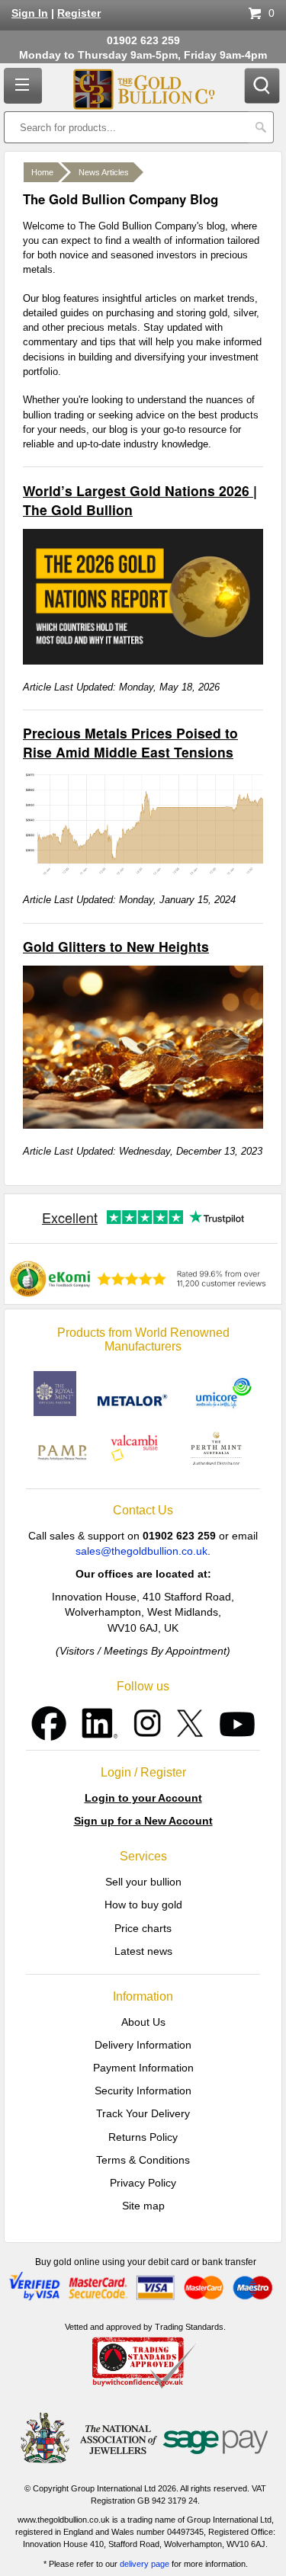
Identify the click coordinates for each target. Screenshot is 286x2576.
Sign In (30, 13)
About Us (143, 2022)
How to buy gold (143, 1905)
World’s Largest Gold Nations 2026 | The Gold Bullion (140, 500)
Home (42, 172)
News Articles (104, 172)
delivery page (145, 2564)
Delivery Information (143, 2045)
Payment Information (143, 2068)
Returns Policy (143, 2137)
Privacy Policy (143, 2183)
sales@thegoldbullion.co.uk (141, 1551)
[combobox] (126, 127)
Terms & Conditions (143, 2160)
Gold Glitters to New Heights (116, 946)
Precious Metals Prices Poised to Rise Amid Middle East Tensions (130, 742)
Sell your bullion (143, 1882)
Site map (143, 2206)
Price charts (143, 1928)
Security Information (143, 2091)
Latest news (143, 1951)
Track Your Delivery (143, 2113)
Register (79, 13)
